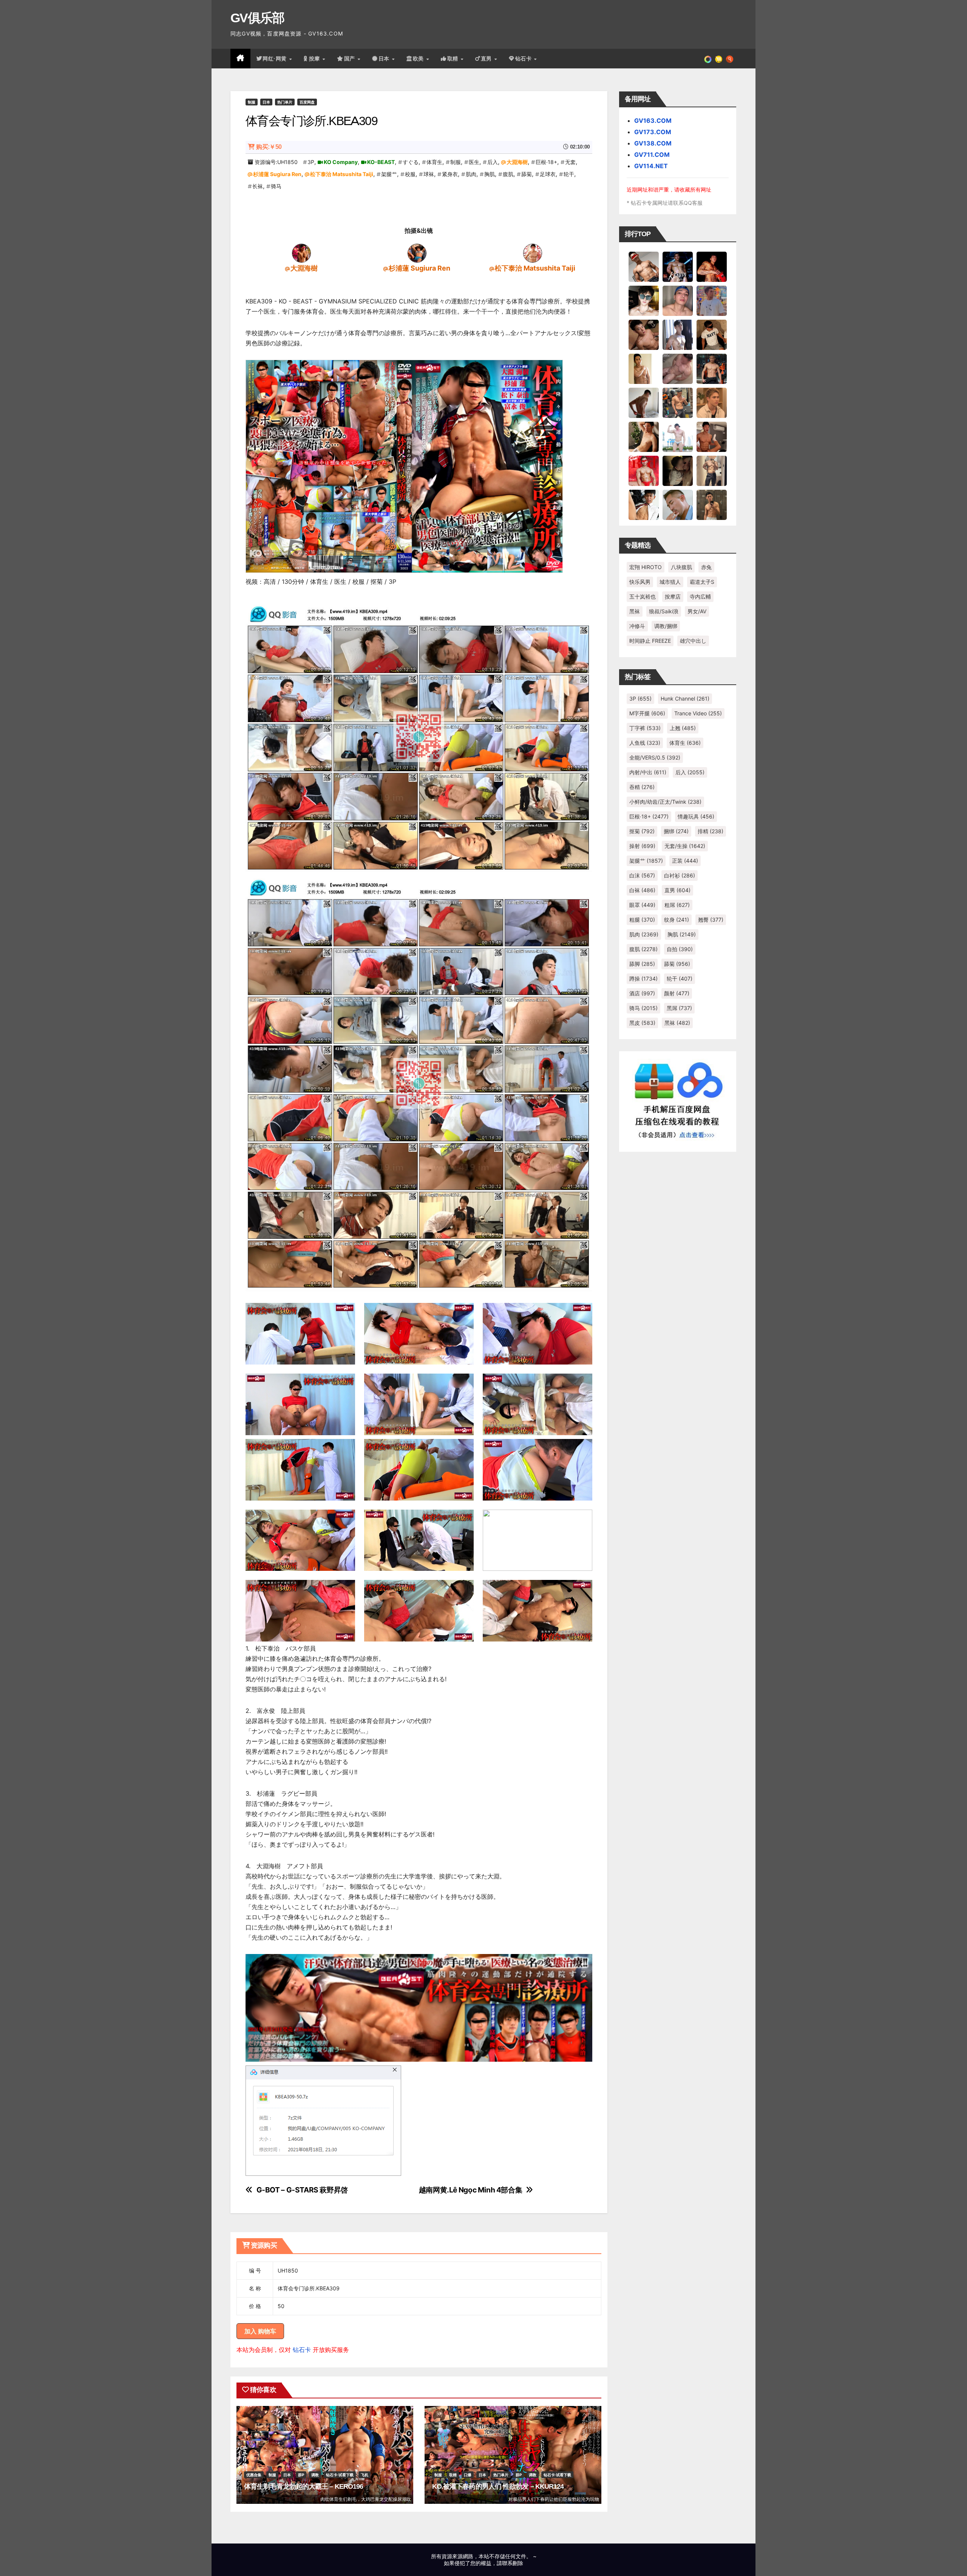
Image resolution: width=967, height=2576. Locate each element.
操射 (642, 846)
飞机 (365, 2475)
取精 (454, 59)
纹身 (677, 920)
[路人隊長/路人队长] (712, 470)
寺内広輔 (700, 596)
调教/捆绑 (666, 626)
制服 (252, 102)
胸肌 (490, 174)
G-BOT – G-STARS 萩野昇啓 (302, 2190)
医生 (474, 162)
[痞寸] (712, 368)
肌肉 (471, 174)
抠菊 (642, 831)
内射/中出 (648, 772)
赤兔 (706, 567)
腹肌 (508, 174)
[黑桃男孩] (678, 300)
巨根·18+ (546, 162)
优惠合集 (254, 2475)
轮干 (569, 174)
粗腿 (642, 920)
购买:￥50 (269, 147)
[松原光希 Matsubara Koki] (644, 334)
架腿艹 (389, 174)
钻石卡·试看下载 (340, 2475)
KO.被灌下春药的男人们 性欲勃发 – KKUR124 (498, 2486)
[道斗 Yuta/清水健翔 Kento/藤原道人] (712, 402)
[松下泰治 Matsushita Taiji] (533, 253)
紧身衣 (450, 174)
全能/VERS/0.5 (655, 757)
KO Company (341, 162)
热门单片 (285, 102)
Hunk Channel (685, 699)
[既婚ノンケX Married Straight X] (678, 368)
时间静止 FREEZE (650, 641)
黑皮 (642, 1023)
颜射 (677, 993)
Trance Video (698, 713)
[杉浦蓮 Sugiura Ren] (417, 253)
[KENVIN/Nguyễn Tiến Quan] (678, 266)
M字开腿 (647, 713)
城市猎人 (670, 582)
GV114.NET (651, 166)
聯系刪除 (513, 2563)
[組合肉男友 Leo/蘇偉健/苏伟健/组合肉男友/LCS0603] (712, 300)
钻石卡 (302, 2350)
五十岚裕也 (643, 596)
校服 (410, 174)
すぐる (411, 162)
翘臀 (711, 920)
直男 (487, 59)
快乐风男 (640, 582)
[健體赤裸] (678, 436)
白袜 (642, 890)
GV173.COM (653, 132)
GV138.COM (653, 143)
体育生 (434, 162)
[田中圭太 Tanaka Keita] (644, 436)
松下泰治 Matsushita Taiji (342, 174)
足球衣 (548, 174)
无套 (570, 162)
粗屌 (677, 905)
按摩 (315, 59)
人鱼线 (645, 743)
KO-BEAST (381, 162)
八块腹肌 (681, 567)
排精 (711, 831)
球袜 (429, 174)
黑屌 (679, 1008)
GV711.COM (652, 155)
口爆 (468, 2475)
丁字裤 (645, 728)
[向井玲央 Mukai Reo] (644, 504)
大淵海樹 (517, 162)
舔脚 (642, 964)
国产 (351, 59)
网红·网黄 (275, 59)
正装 (685, 861)
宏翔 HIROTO (646, 567)
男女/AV (697, 611)
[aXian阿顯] (712, 504)
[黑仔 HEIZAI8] (678, 402)
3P (311, 162)
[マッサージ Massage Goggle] (678, 470)
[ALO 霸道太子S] (644, 402)
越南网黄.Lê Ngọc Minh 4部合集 (471, 2190)
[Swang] (712, 266)
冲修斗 (637, 626)
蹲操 (643, 979)
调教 (315, 2475)
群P (301, 2475)
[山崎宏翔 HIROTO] (644, 266)
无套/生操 (685, 846)
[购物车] (719, 59)
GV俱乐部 (257, 18)
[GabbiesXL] (678, 504)
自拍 (680, 949)
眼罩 (642, 905)
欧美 (419, 59)
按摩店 (673, 596)
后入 (493, 162)
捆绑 (676, 831)
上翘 (683, 728)
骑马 (276, 186)
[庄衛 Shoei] (644, 470)
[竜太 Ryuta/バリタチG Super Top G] (712, 334)
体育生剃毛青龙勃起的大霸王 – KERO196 (304, 2486)
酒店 (642, 993)
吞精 (642, 787)
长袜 (258, 186)
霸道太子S (702, 582)
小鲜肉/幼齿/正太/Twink (665, 802)
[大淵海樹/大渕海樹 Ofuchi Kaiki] (301, 253)
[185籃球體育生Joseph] (712, 436)
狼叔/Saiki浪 (664, 611)
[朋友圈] (708, 59)
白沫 (642, 875)
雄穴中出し (693, 641)
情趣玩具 (696, 816)
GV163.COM (653, 121)
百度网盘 (307, 102)
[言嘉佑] (678, 334)
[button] (730, 59)
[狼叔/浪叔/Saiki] (644, 300)
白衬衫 (680, 875)
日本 (385, 59)
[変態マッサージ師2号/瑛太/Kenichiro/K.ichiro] (644, 368)
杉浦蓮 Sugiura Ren (277, 174)
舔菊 (527, 174)
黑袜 (635, 611)
